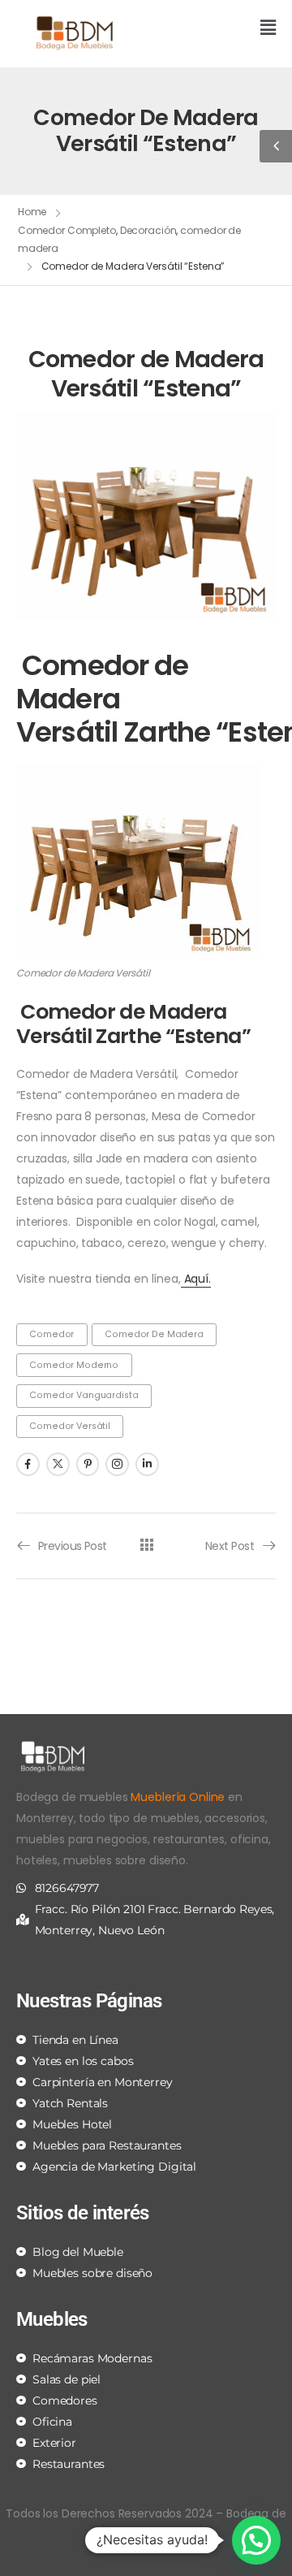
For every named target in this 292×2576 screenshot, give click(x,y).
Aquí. (196, 1279)
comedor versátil (70, 1426)
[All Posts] (146, 1545)
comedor (52, 1334)
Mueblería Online (178, 1797)
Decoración (148, 230)
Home (32, 212)
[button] (217, 29)
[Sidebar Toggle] (276, 146)
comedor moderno (74, 1365)
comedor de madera (154, 1334)
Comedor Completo (67, 230)
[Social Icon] (28, 1464)
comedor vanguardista (84, 1395)
